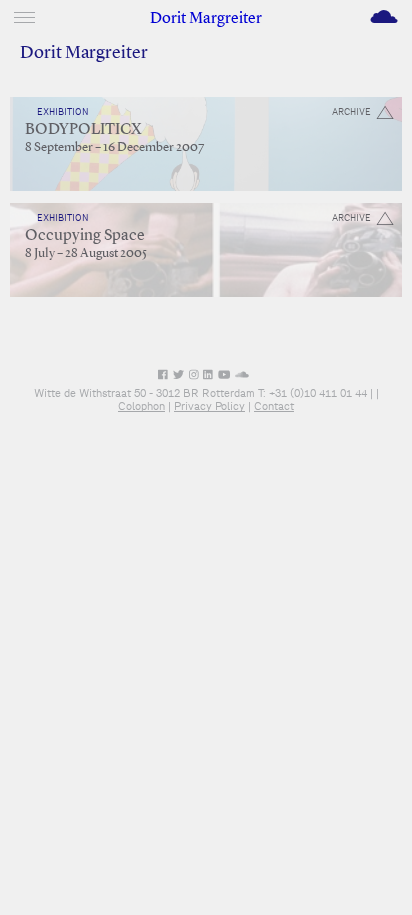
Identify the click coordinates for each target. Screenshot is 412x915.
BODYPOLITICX (83, 130)
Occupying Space (85, 236)
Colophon (141, 406)
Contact (274, 406)
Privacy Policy (209, 406)
